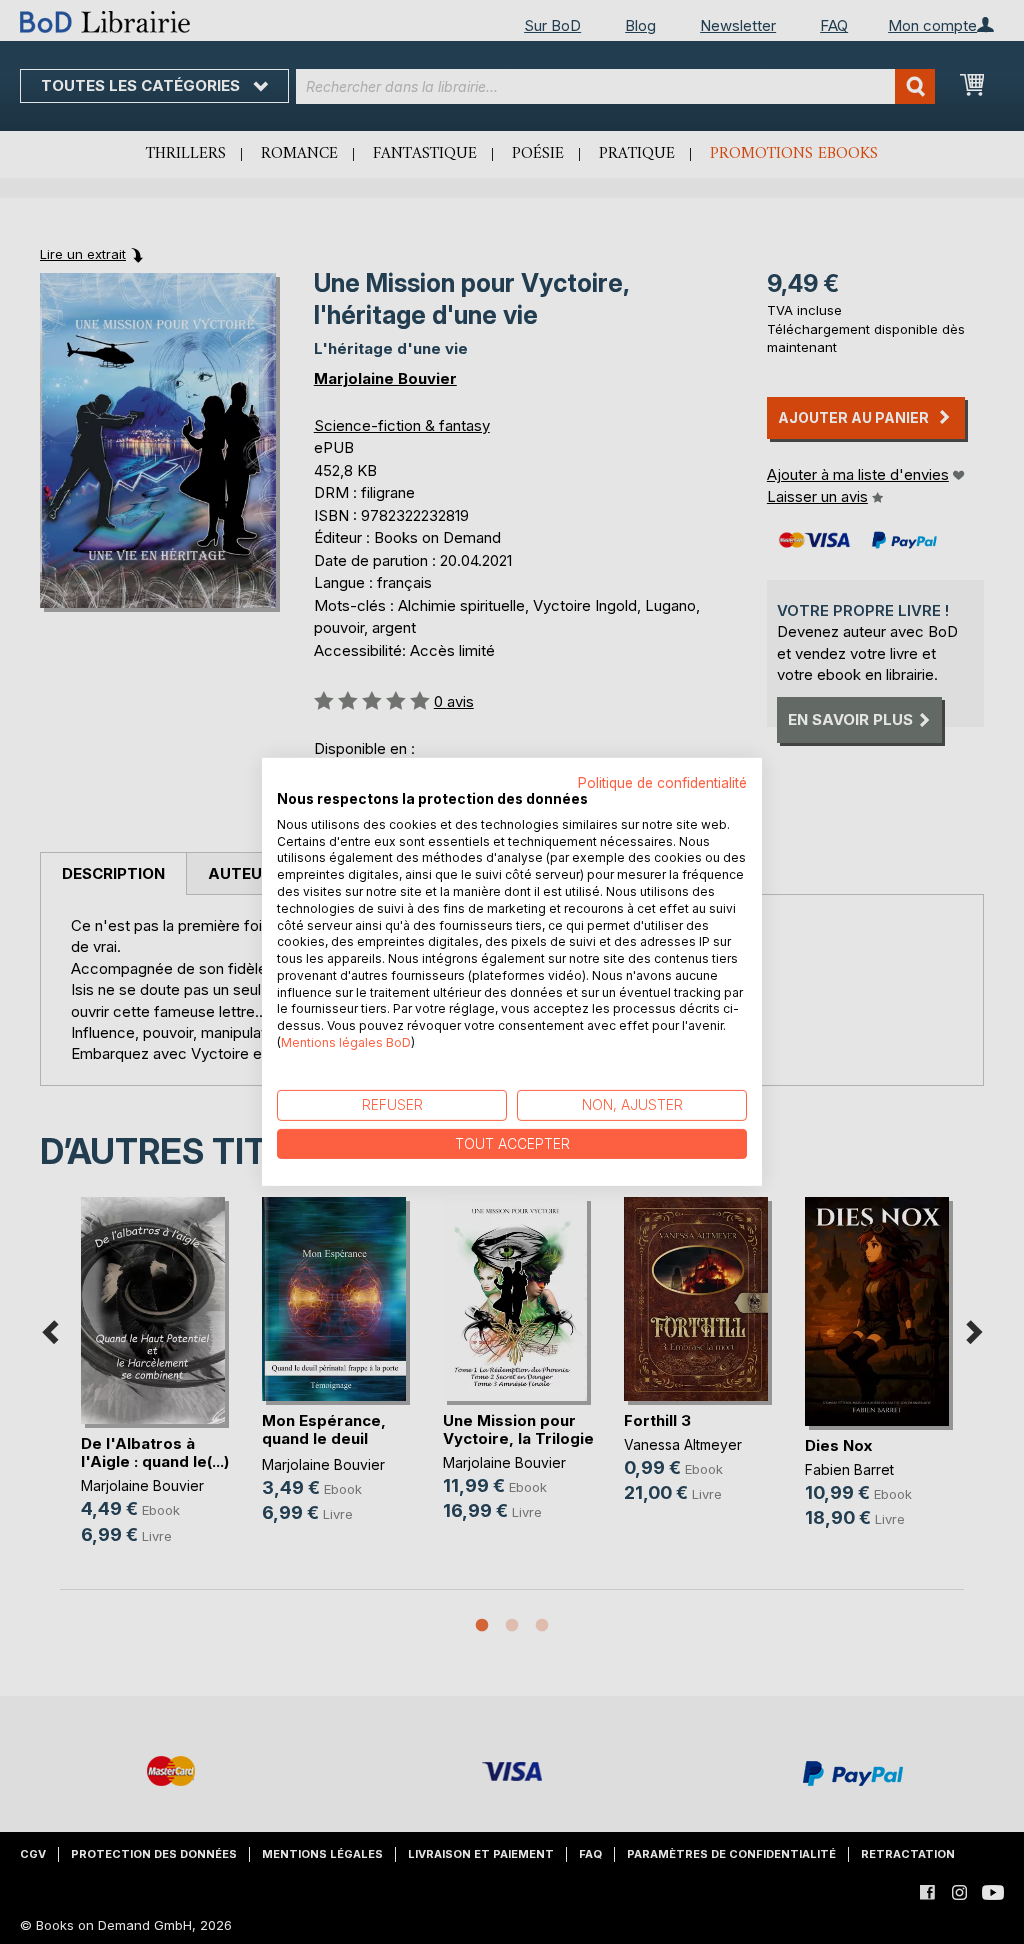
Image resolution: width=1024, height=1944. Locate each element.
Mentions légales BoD (346, 1042)
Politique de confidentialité (662, 783)
